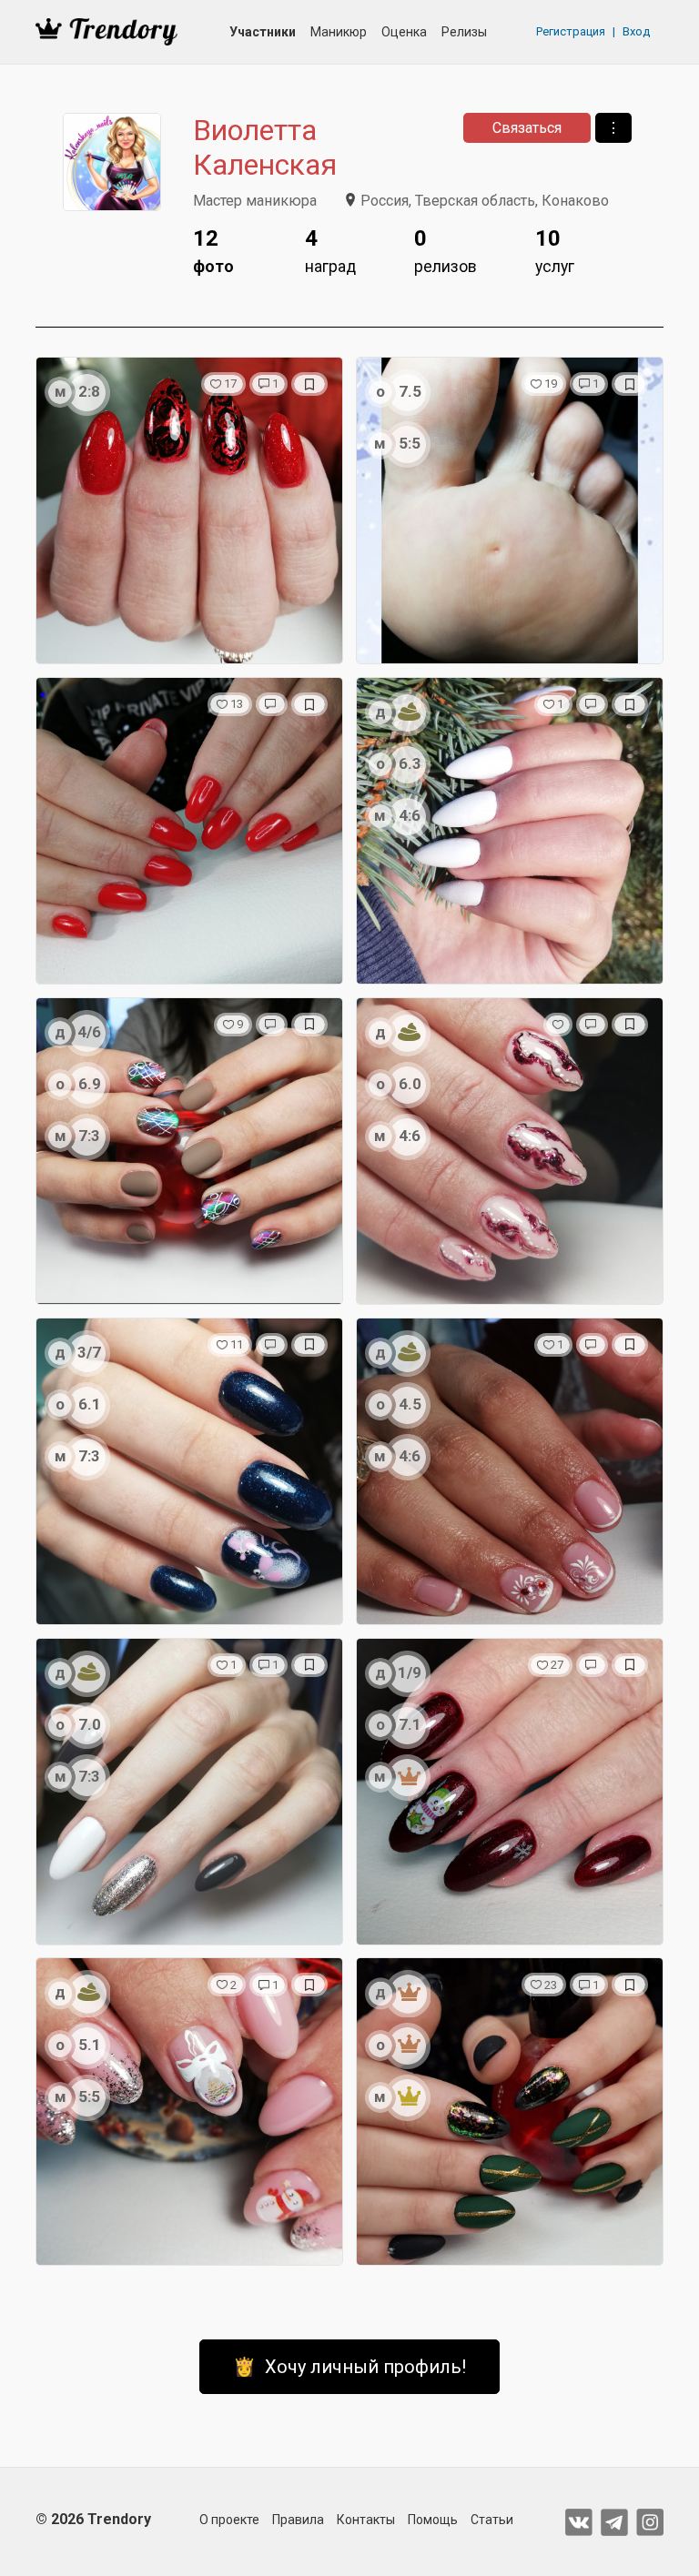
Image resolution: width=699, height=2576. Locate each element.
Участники (263, 32)
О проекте (229, 2520)
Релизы (464, 32)
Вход (636, 31)
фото (213, 251)
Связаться (527, 128)
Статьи (492, 2520)
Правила (298, 2520)
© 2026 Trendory (93, 2519)
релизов (446, 251)
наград (330, 251)
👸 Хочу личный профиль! (349, 2367)
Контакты (366, 2520)
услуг (555, 251)
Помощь (433, 2520)
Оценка (404, 32)
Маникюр (339, 32)
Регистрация (571, 31)
